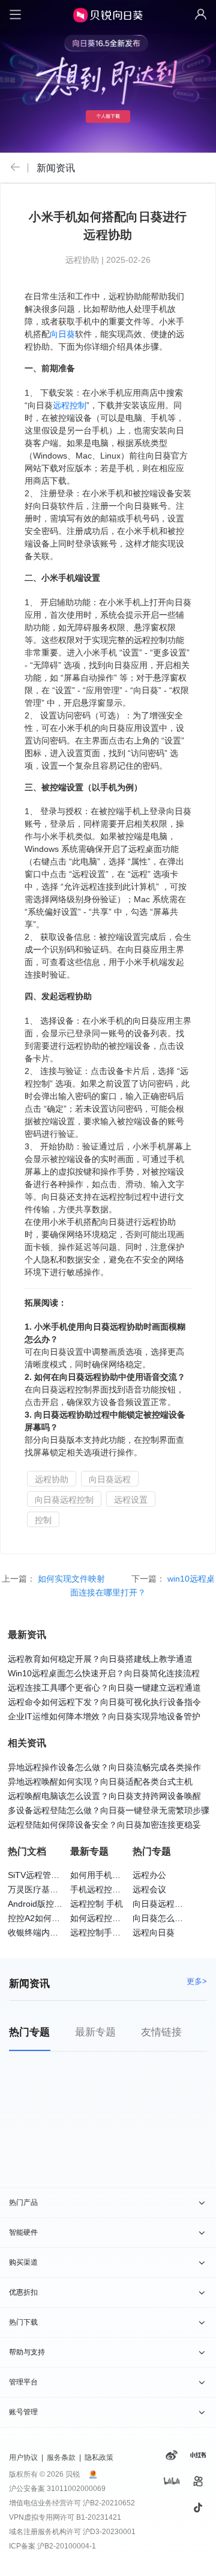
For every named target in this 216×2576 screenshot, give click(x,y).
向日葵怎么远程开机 (170, 1918)
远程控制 (70, 405)
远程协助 (52, 1479)
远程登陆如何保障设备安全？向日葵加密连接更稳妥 (104, 1825)
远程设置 (131, 1500)
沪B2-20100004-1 (67, 2546)
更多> (197, 1981)
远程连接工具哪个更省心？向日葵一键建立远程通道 (104, 1688)
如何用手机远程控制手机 (116, 1875)
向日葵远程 (110, 1479)
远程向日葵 (154, 1932)
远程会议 (149, 1889)
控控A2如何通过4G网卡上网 (61, 1918)
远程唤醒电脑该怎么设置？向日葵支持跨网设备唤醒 (104, 1796)
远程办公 (149, 1875)
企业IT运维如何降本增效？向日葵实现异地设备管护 (104, 1716)
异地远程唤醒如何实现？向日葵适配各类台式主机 (100, 1782)
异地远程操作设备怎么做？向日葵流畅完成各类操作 (104, 1767)
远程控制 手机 (97, 1904)
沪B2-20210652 (109, 2503)
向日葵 (62, 334)
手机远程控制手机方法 (112, 1889)
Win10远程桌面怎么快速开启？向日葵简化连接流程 (104, 1673)
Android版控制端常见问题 (56, 1904)
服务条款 (61, 2457)
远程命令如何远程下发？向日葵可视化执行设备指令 (104, 1702)
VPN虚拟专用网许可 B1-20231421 (65, 2517)
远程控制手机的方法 (108, 1932)
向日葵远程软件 (162, 1904)
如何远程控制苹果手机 (112, 1918)
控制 (43, 1520)
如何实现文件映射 (73, 1579)
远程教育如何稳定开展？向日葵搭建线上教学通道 (100, 1659)
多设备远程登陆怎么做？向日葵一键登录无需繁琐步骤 (109, 1810)
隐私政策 (99, 2457)
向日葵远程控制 (64, 1500)
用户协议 (23, 2457)
